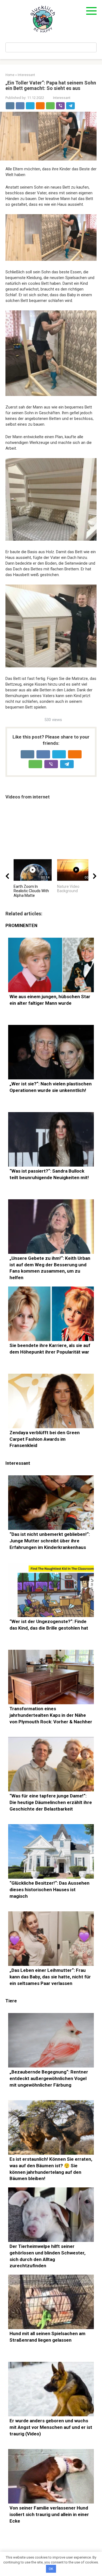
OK (51, 2569)
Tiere (11, 2001)
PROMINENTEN (21, 926)
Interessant (62, 98)
